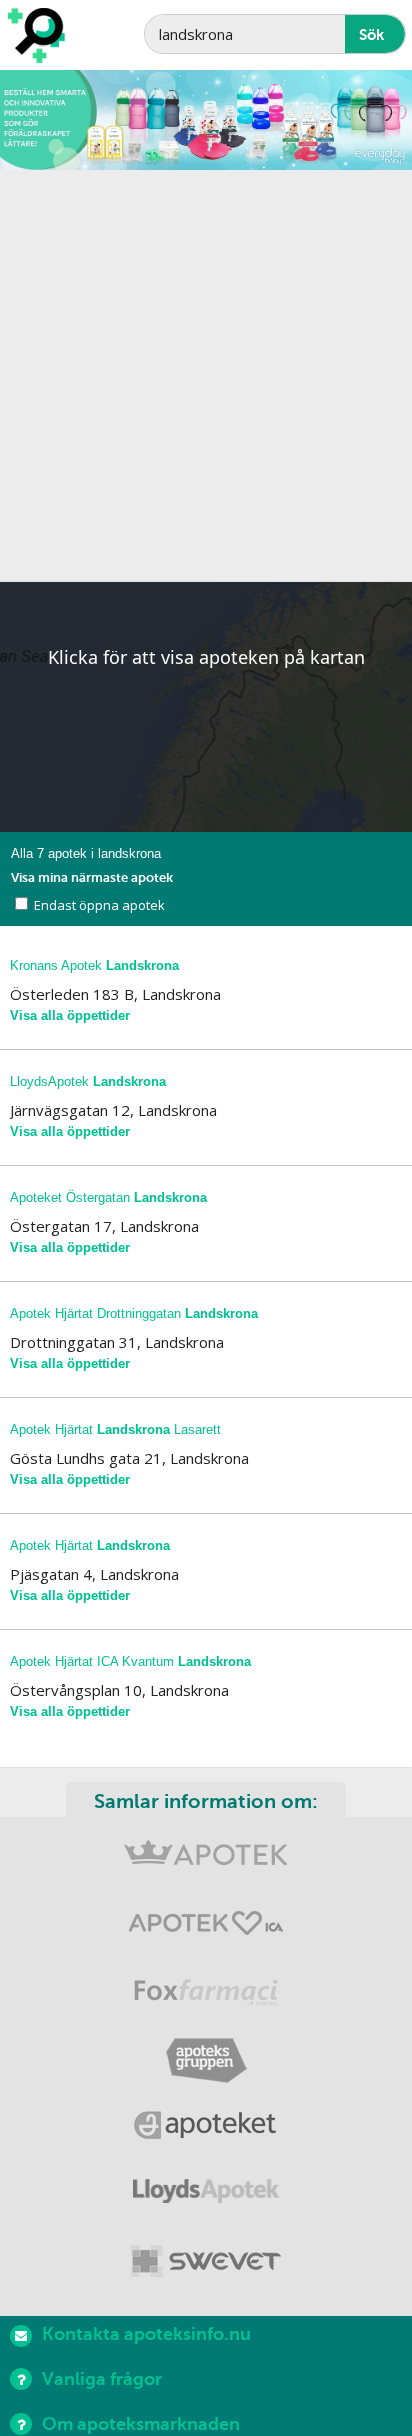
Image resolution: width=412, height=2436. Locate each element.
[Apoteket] (206, 2128)
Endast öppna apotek (99, 905)
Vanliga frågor (102, 2379)
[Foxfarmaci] (206, 1994)
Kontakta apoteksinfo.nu (146, 2334)
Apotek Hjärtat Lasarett (115, 1429)
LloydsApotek (88, 1081)
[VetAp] (206, 2262)
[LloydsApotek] (206, 2195)
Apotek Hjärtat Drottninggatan (134, 1313)
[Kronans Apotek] (206, 1860)
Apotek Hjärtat (90, 1545)
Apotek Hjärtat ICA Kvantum (130, 1661)
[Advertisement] (206, 376)
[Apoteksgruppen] (206, 2061)
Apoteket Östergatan (108, 1197)
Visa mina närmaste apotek (92, 877)
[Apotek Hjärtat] (206, 1927)
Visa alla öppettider (70, 1015)
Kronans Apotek (94, 965)
